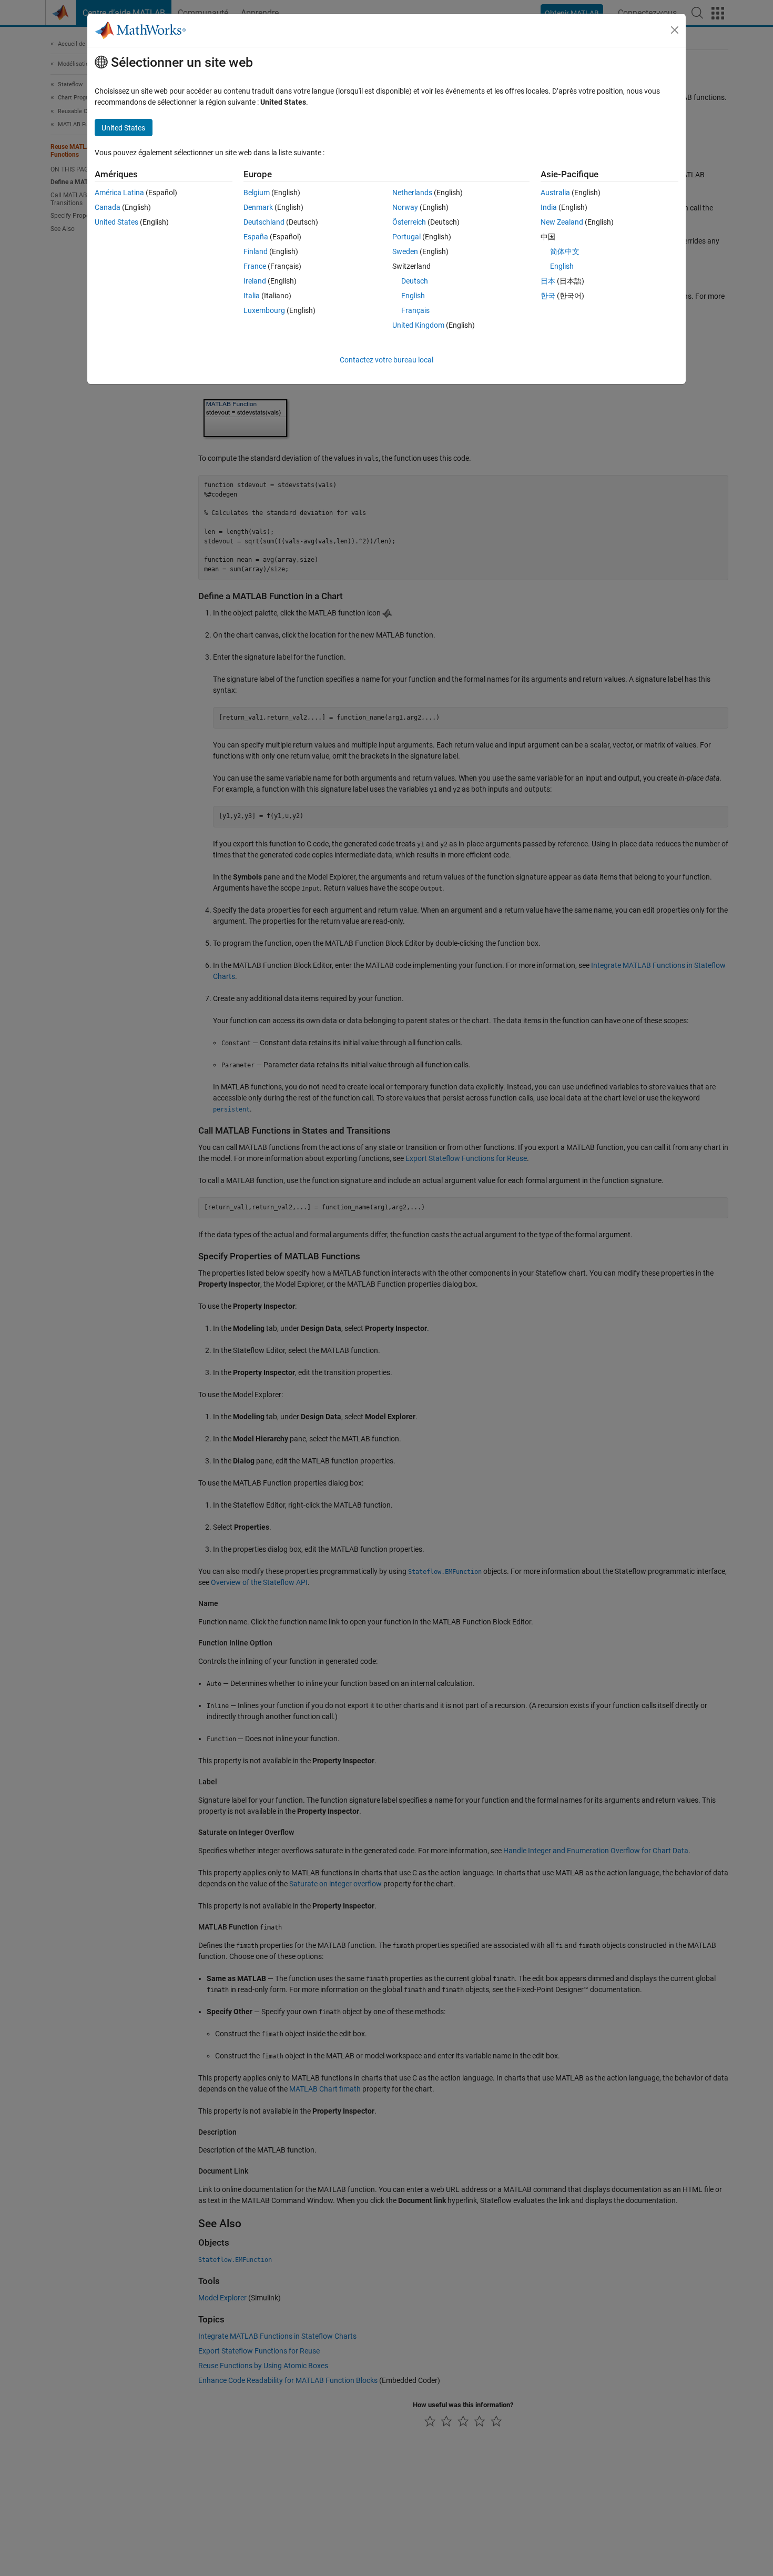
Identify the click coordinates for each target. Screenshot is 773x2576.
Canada (108, 207)
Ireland (255, 281)
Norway (405, 207)
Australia (555, 193)
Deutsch (415, 281)
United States (116, 222)
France (255, 266)
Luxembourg (264, 310)
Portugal (406, 237)
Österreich (409, 222)
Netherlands (412, 193)
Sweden (405, 251)
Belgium (257, 193)
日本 (548, 281)
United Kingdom (418, 325)
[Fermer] (675, 30)
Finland (256, 251)
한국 (548, 296)
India (549, 207)
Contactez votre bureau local (387, 360)
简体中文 (565, 251)
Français (415, 310)
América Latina (119, 193)
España (256, 237)
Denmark (258, 207)
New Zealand (562, 222)
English (413, 296)
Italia (252, 296)
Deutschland (264, 222)
